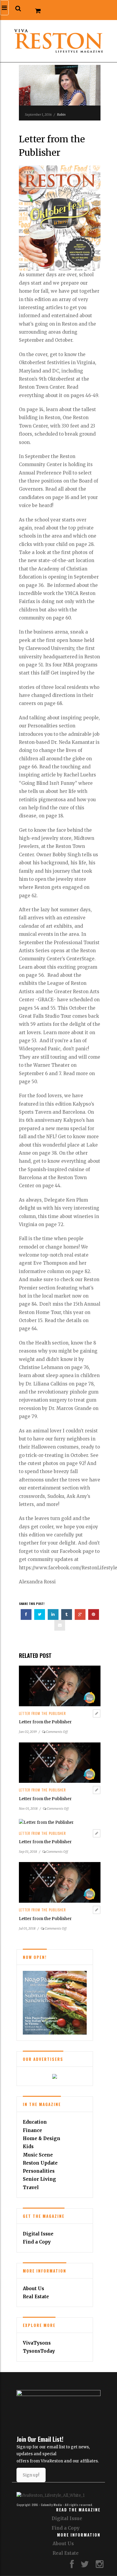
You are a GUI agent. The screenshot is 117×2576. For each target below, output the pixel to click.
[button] (18, 9)
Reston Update (40, 2163)
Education (35, 2122)
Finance (32, 2130)
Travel (31, 2187)
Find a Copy (37, 2242)
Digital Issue (38, 2234)
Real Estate (36, 2297)
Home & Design (42, 2138)
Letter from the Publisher (42, 1713)
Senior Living (39, 2179)
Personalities (39, 2171)
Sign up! (31, 2475)
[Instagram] (100, 2566)
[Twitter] (85, 2566)
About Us (33, 2289)
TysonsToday (39, 2351)
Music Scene (38, 2155)
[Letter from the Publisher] (60, 1686)
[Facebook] (72, 2566)
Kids (28, 2147)
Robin (61, 115)
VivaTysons (37, 2343)
